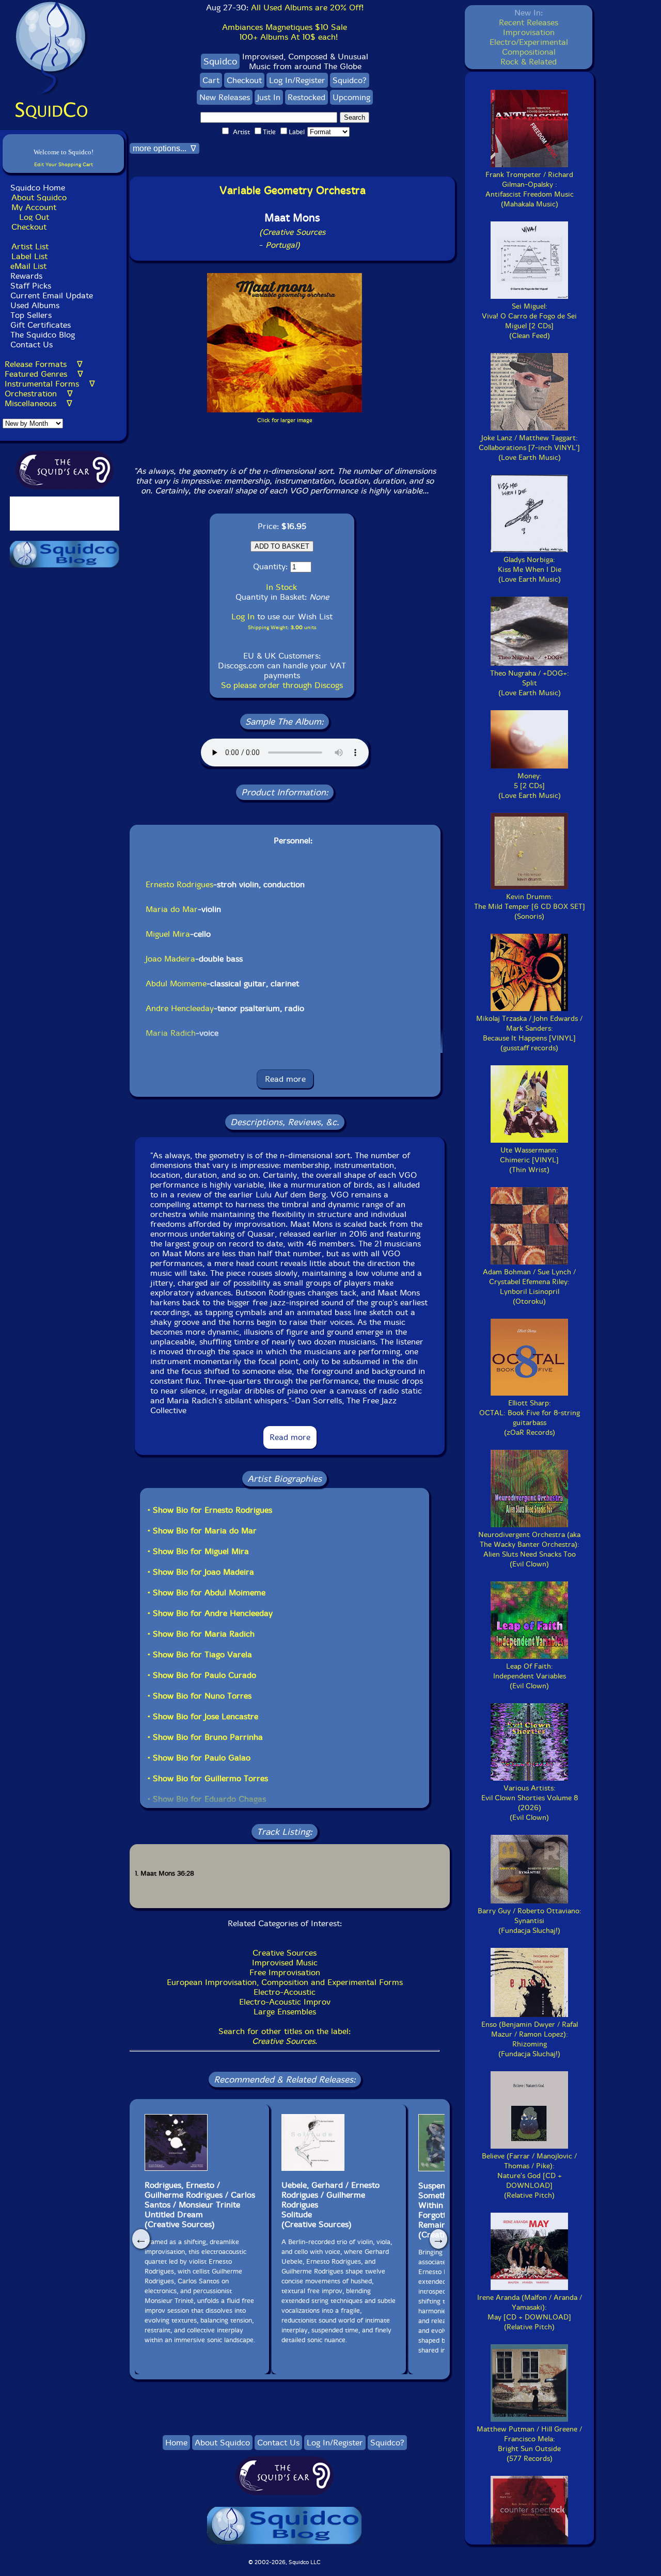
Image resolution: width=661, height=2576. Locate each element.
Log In (243, 617)
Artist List (30, 246)
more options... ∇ (164, 148)
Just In (269, 97)
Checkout (29, 227)
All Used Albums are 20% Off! (307, 7)
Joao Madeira (170, 959)
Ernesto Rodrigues (179, 884)
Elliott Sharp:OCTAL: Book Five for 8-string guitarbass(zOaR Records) (530, 1418)
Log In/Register (297, 80)
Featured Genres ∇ (44, 374)
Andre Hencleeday (180, 1008)
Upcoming (351, 97)
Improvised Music (285, 1963)
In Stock (281, 587)
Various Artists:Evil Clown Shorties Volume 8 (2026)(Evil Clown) (530, 1803)
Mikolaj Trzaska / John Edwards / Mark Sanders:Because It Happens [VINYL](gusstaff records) (529, 1033)
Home (176, 2443)
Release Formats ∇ (44, 364)
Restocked (306, 97)
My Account (34, 207)
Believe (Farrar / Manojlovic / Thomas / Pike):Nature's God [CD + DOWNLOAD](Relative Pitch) (529, 2176)
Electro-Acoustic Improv (285, 2002)
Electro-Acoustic (285, 1992)
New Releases (225, 97)
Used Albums (35, 305)
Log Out (34, 217)
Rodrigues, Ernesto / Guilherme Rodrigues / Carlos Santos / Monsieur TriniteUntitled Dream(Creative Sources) (200, 2205)
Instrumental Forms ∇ (50, 384)
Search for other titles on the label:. (285, 2036)
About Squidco (39, 197)
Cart (211, 80)
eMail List (28, 266)
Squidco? (350, 80)
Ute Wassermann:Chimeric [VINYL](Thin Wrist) (529, 1160)
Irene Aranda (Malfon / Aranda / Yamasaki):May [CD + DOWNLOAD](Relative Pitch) (530, 2312)
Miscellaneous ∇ (38, 403)
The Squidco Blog (43, 335)
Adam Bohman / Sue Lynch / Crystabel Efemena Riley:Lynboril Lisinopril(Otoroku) (529, 1287)
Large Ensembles (285, 2012)
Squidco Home (38, 188)
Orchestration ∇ (39, 394)
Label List (29, 256)
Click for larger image (285, 420)
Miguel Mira (168, 934)
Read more (285, 1079)
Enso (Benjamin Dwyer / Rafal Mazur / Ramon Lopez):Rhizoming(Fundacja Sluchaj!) (530, 2039)
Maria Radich (171, 1033)
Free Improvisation (285, 1972)
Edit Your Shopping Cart (64, 164)
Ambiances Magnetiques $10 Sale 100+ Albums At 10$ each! (285, 32)
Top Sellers (31, 315)
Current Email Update (50, 295)
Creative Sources (285, 1953)
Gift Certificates (41, 325)
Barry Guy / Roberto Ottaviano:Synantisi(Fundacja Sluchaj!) (530, 1921)
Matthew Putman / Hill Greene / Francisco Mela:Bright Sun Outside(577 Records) (529, 2444)
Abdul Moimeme (176, 983)
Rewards (26, 276)
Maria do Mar (172, 909)
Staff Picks (31, 286)
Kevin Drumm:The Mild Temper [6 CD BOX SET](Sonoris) (530, 907)
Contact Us (30, 345)
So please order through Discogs (282, 685)
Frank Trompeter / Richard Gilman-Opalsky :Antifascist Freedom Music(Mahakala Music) (530, 189)
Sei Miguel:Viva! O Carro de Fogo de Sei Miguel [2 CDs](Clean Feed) (529, 321)
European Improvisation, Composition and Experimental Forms (285, 1982)
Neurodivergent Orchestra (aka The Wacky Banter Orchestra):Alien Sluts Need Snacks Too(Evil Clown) (529, 1549)
